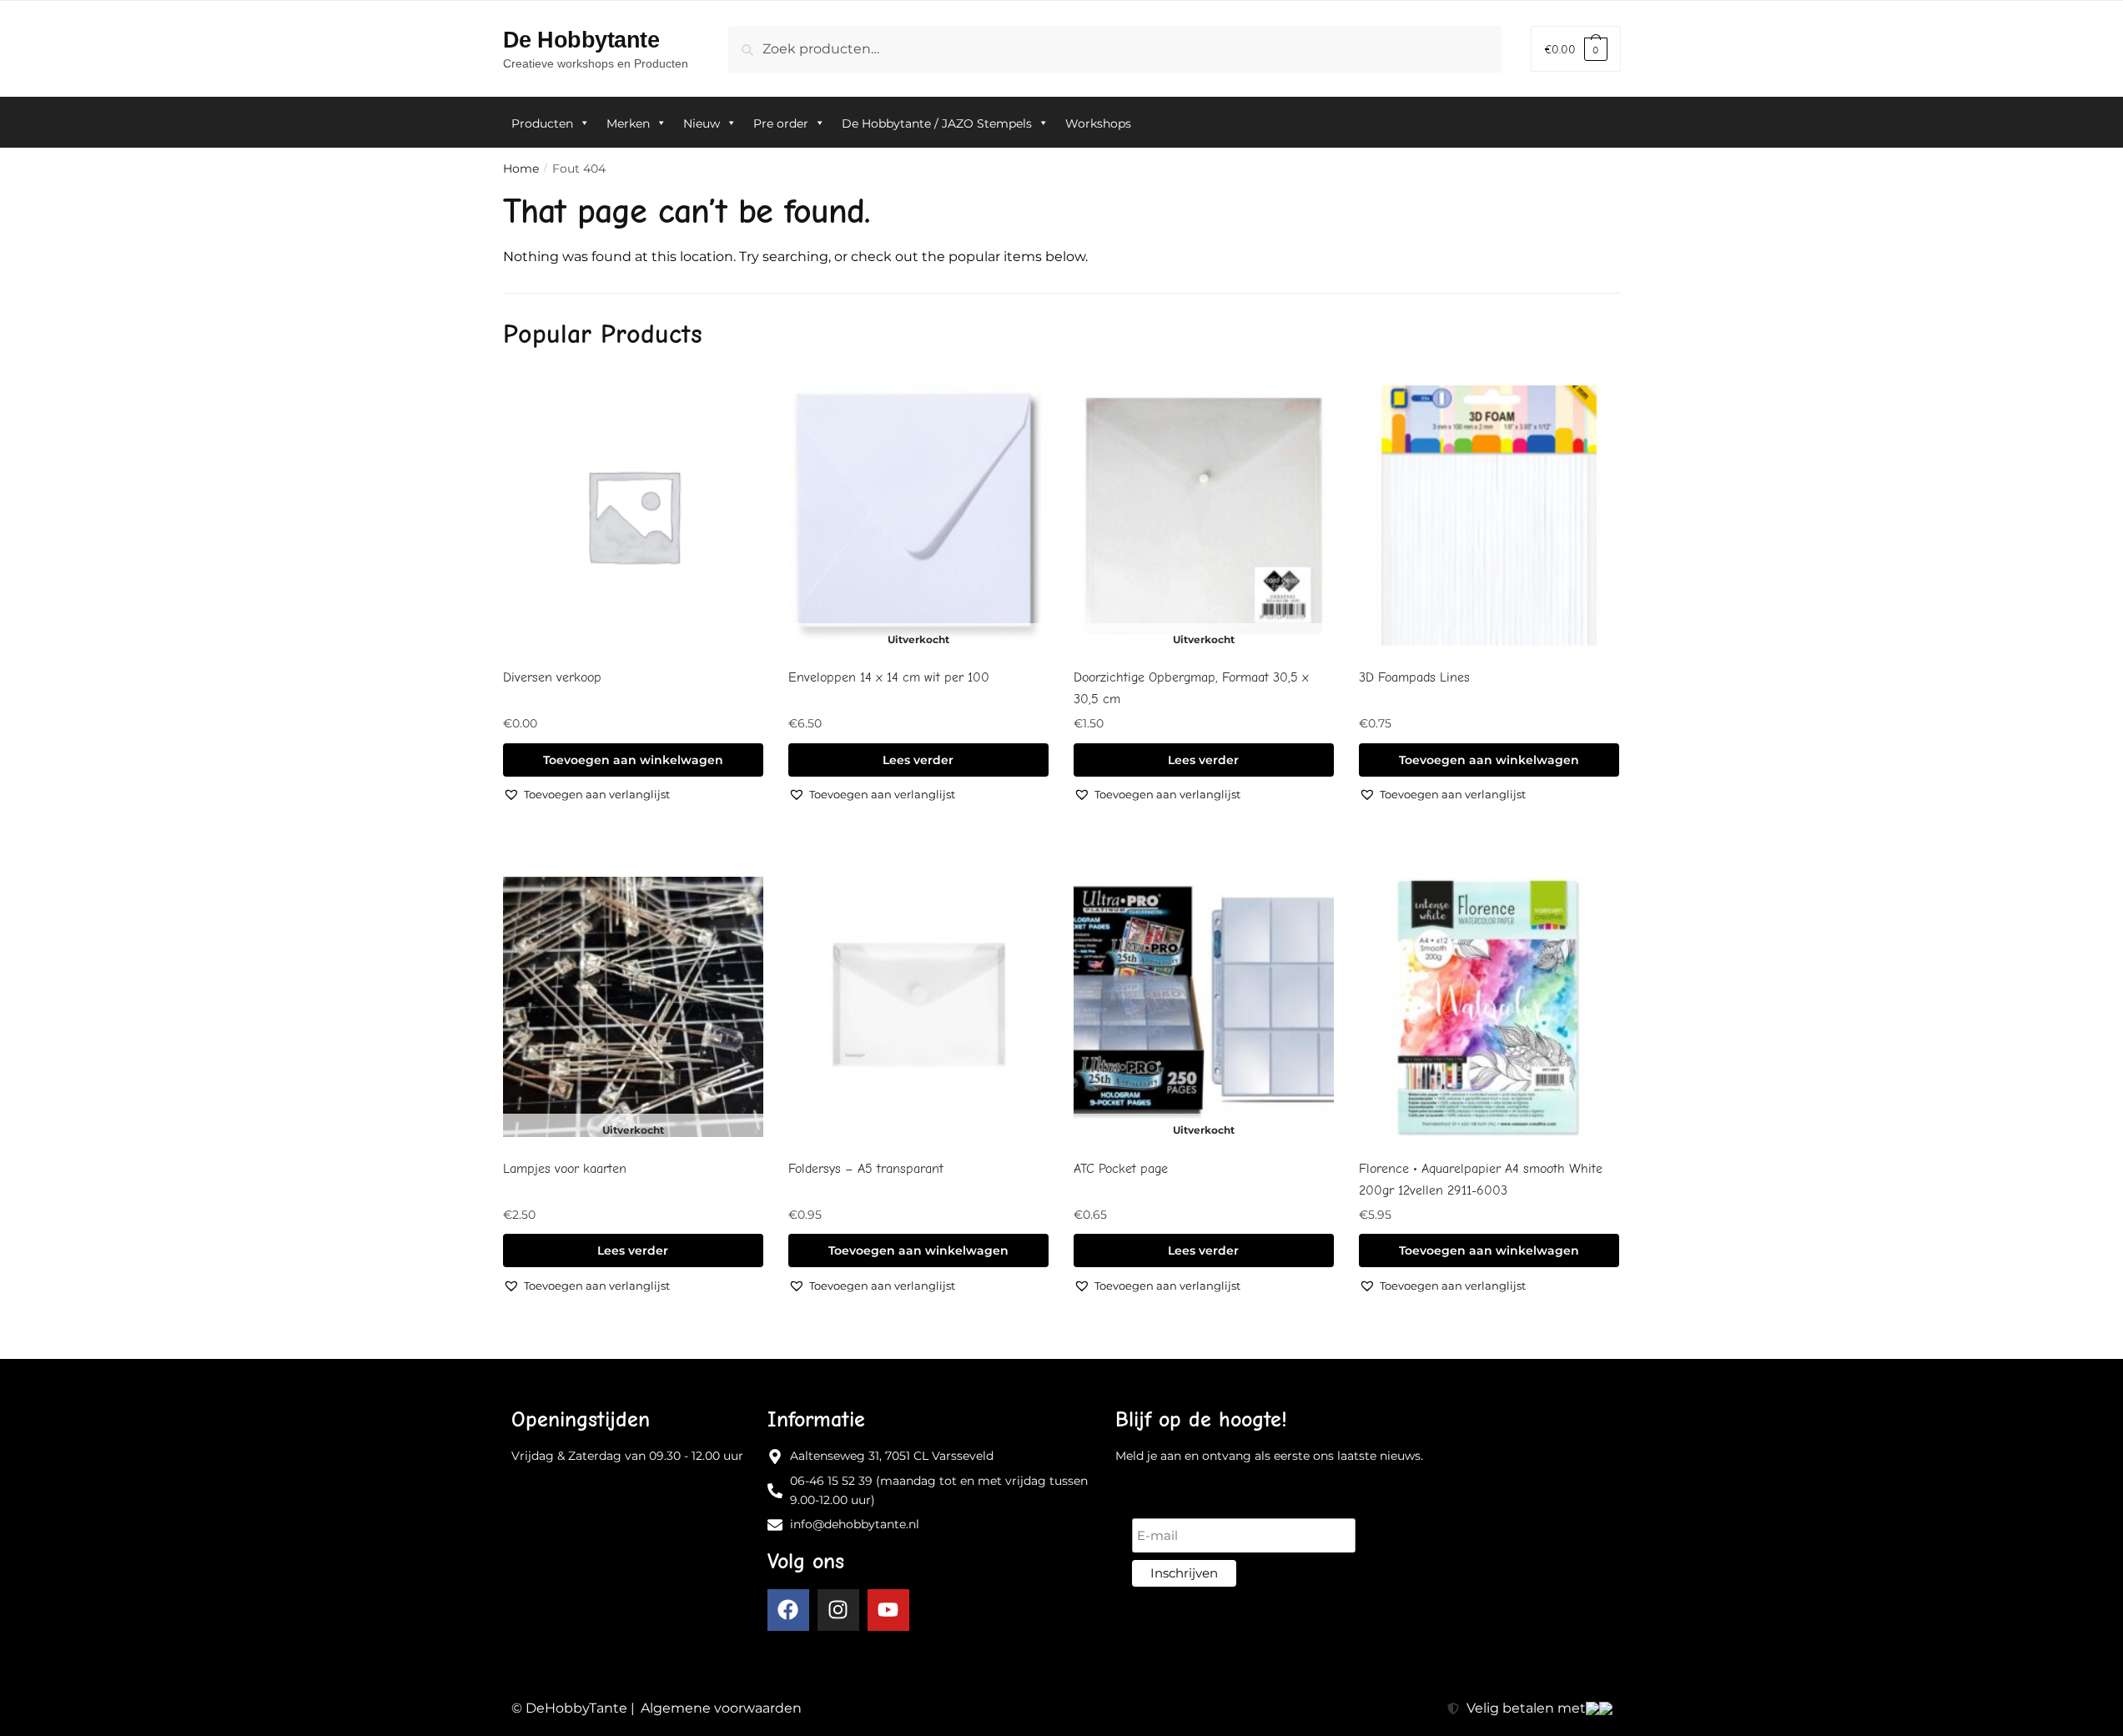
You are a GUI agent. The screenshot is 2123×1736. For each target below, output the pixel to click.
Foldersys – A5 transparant (866, 1169)
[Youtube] (888, 1610)
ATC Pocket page (1121, 1169)
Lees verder (918, 760)
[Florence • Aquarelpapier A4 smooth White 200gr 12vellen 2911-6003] (1489, 1007)
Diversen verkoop (552, 677)
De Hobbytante (581, 40)
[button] (586, 794)
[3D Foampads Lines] (1489, 516)
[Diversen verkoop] (633, 516)
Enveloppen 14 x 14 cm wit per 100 (889, 677)
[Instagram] (838, 1610)
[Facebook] (788, 1610)
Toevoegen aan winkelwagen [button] (633, 760)
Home (521, 169)
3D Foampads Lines (1414, 677)
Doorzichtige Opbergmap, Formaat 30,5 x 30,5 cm (1191, 688)
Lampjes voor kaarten (565, 1169)
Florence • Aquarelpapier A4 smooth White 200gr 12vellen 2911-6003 (1481, 1180)
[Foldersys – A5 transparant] (918, 1007)
